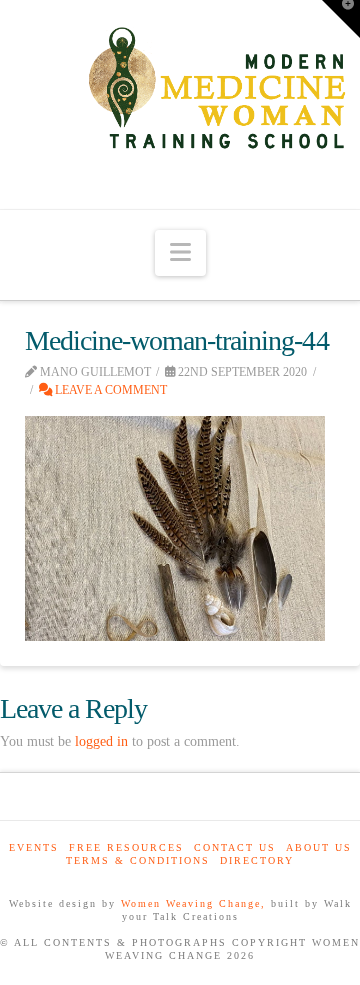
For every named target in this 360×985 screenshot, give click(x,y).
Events (34, 847)
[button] (180, 253)
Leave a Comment (109, 390)
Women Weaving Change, (193, 903)
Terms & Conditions (138, 860)
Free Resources (126, 847)
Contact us (235, 847)
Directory (257, 860)
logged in (101, 741)
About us (319, 847)
